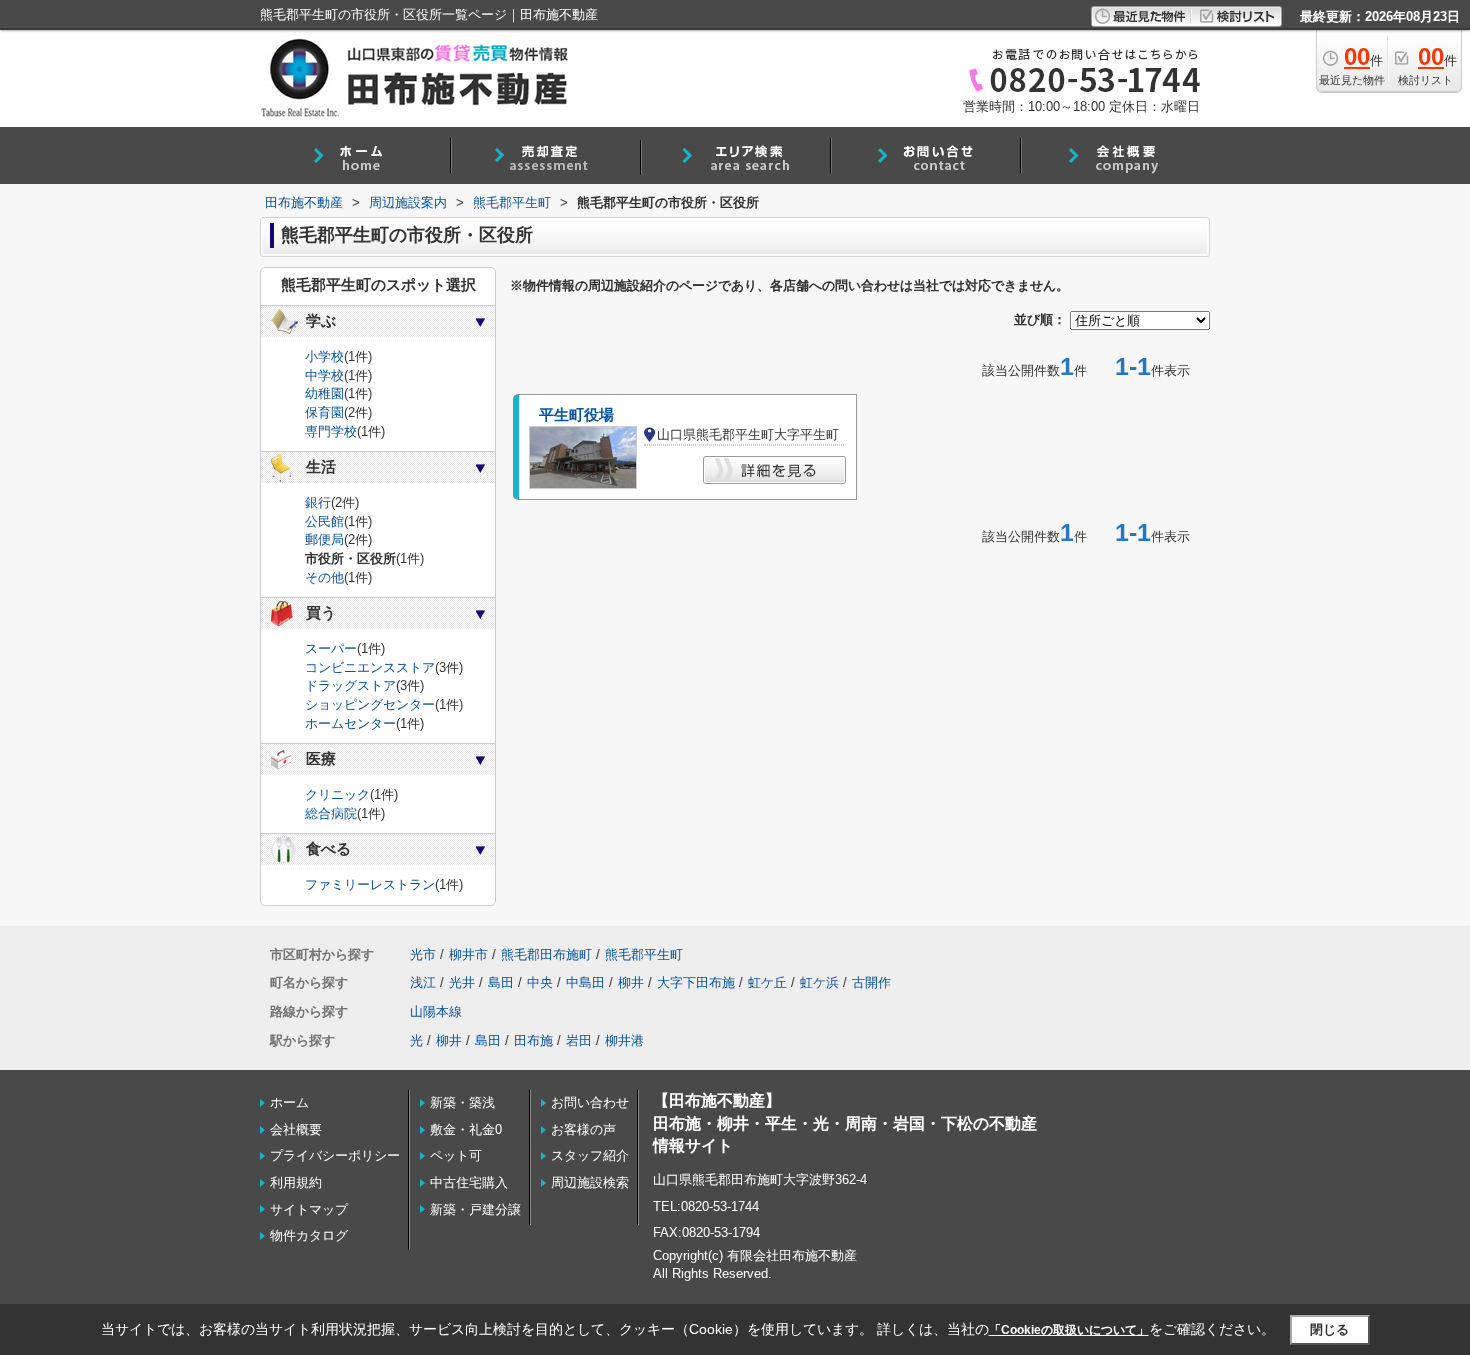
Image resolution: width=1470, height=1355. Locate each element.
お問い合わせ (590, 1102)
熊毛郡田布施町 (546, 954)
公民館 (324, 521)
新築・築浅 (462, 1102)
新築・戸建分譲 (475, 1209)
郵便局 (324, 539)
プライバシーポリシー (335, 1155)
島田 (501, 982)
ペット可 (456, 1155)
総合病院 (331, 813)
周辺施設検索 (590, 1182)
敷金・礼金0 (466, 1129)
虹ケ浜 (819, 982)
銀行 (318, 502)
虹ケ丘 (767, 982)
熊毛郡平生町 (644, 954)
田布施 (533, 1040)
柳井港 (624, 1040)
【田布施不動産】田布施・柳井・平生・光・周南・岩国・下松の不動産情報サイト (845, 1123)
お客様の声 (583, 1129)
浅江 (423, 982)
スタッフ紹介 (590, 1155)
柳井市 (468, 954)
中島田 (585, 982)
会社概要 (296, 1129)
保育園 (324, 412)
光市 (423, 954)
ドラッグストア (350, 685)
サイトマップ (309, 1209)
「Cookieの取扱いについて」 (1069, 1330)
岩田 (579, 1040)
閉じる (1329, 1329)
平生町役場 (576, 415)
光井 (462, 982)
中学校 (324, 375)
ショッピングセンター (370, 704)
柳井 (631, 982)
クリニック (337, 794)
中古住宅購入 (469, 1182)
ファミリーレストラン (370, 884)
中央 (540, 982)
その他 (324, 577)
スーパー (331, 648)
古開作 (871, 982)
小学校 (324, 356)
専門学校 (331, 431)
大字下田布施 (696, 982)
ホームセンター (350, 723)
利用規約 (296, 1182)
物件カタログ (309, 1235)
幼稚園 (324, 393)
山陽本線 (436, 1011)
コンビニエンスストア (370, 667)
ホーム (289, 1102)
